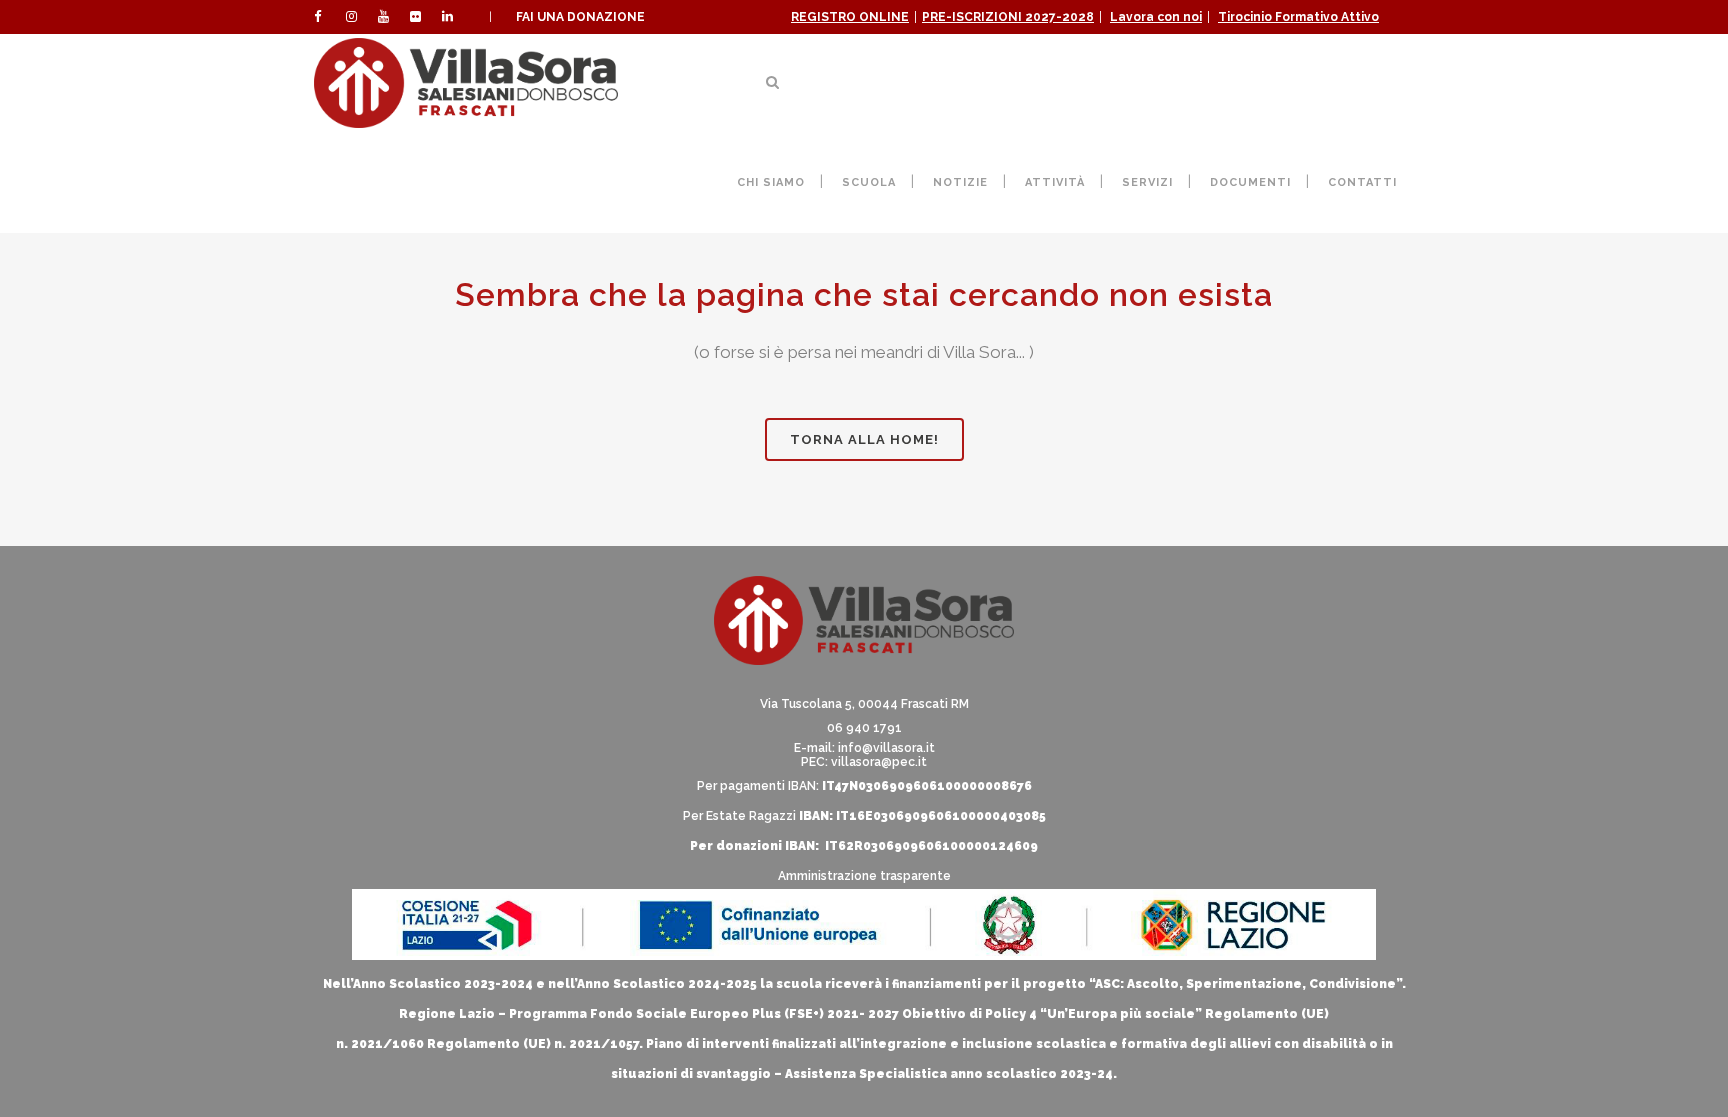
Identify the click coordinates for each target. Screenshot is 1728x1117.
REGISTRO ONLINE (850, 17)
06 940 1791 (864, 728)
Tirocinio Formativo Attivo (1298, 17)
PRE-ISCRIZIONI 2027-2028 (1008, 17)
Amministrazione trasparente (864, 876)
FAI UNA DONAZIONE (580, 17)
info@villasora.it (886, 748)
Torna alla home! (864, 439)
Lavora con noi (1156, 17)
